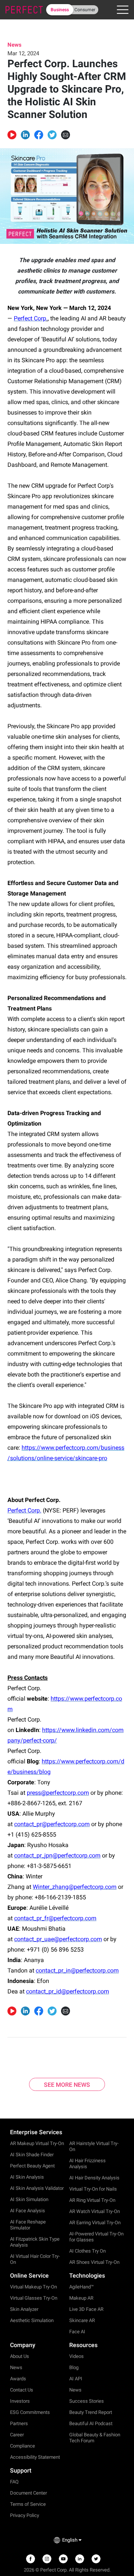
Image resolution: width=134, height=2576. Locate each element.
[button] (25, 135)
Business (60, 10)
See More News (67, 2085)
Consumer (85, 10)
